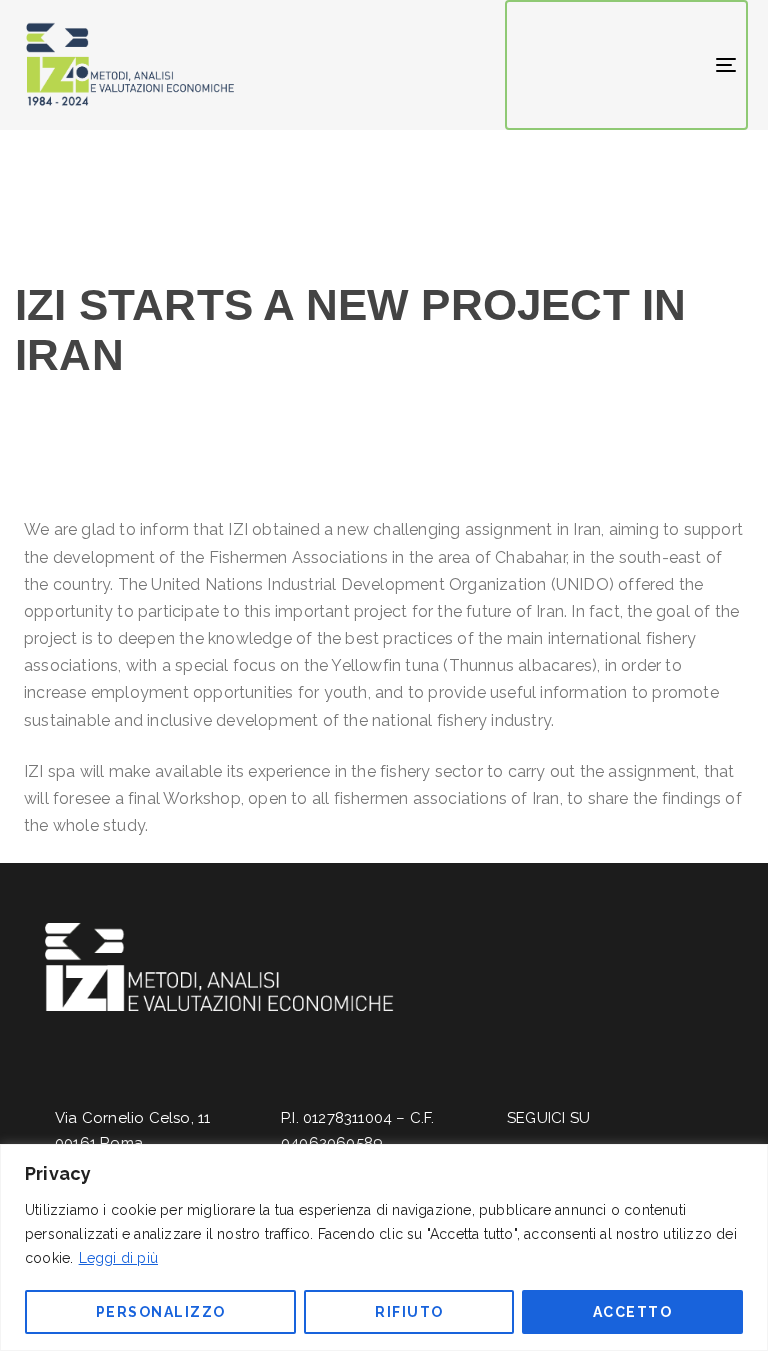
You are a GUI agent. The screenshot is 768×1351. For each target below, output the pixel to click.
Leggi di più (118, 1258)
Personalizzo (161, 1312)
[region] (384, 1247)
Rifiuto (409, 1312)
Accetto (633, 1312)
